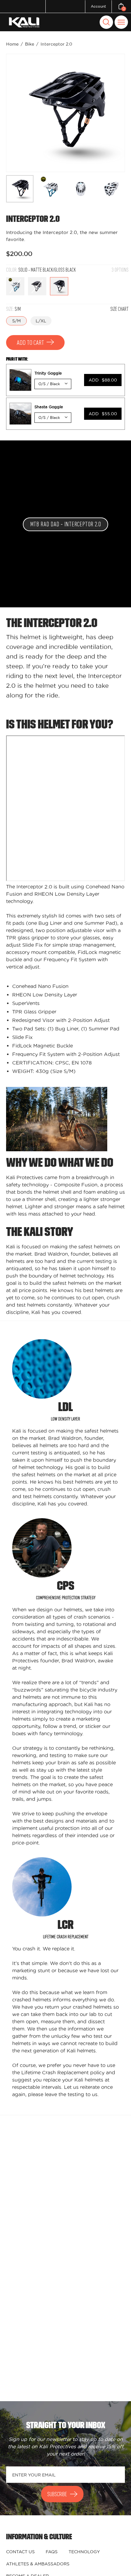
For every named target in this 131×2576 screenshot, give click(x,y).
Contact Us (20, 2552)
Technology (84, 2552)
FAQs (52, 2552)
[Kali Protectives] (25, 22)
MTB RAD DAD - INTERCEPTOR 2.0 (66, 525)
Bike (30, 44)
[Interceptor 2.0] (20, 189)
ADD (103, 380)
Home (12, 44)
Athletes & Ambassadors (38, 2564)
